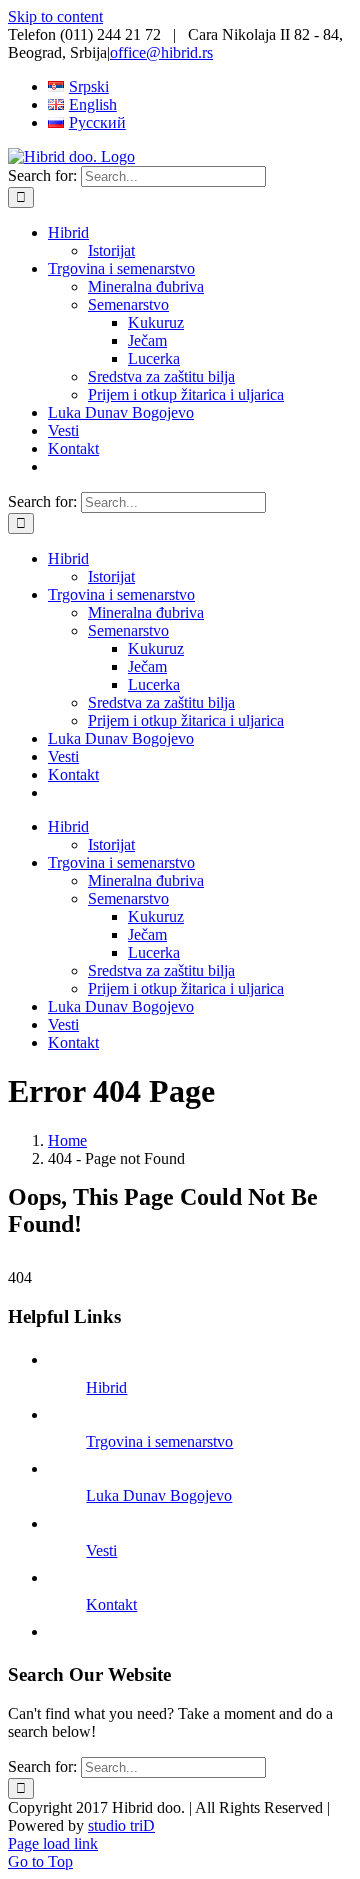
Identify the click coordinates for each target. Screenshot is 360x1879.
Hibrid (106, 1387)
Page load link (53, 1843)
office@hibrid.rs (161, 52)
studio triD (121, 1825)
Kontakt (111, 1604)
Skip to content (55, 16)
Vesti (101, 1550)
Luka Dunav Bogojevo (159, 1495)
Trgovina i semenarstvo (159, 1441)
